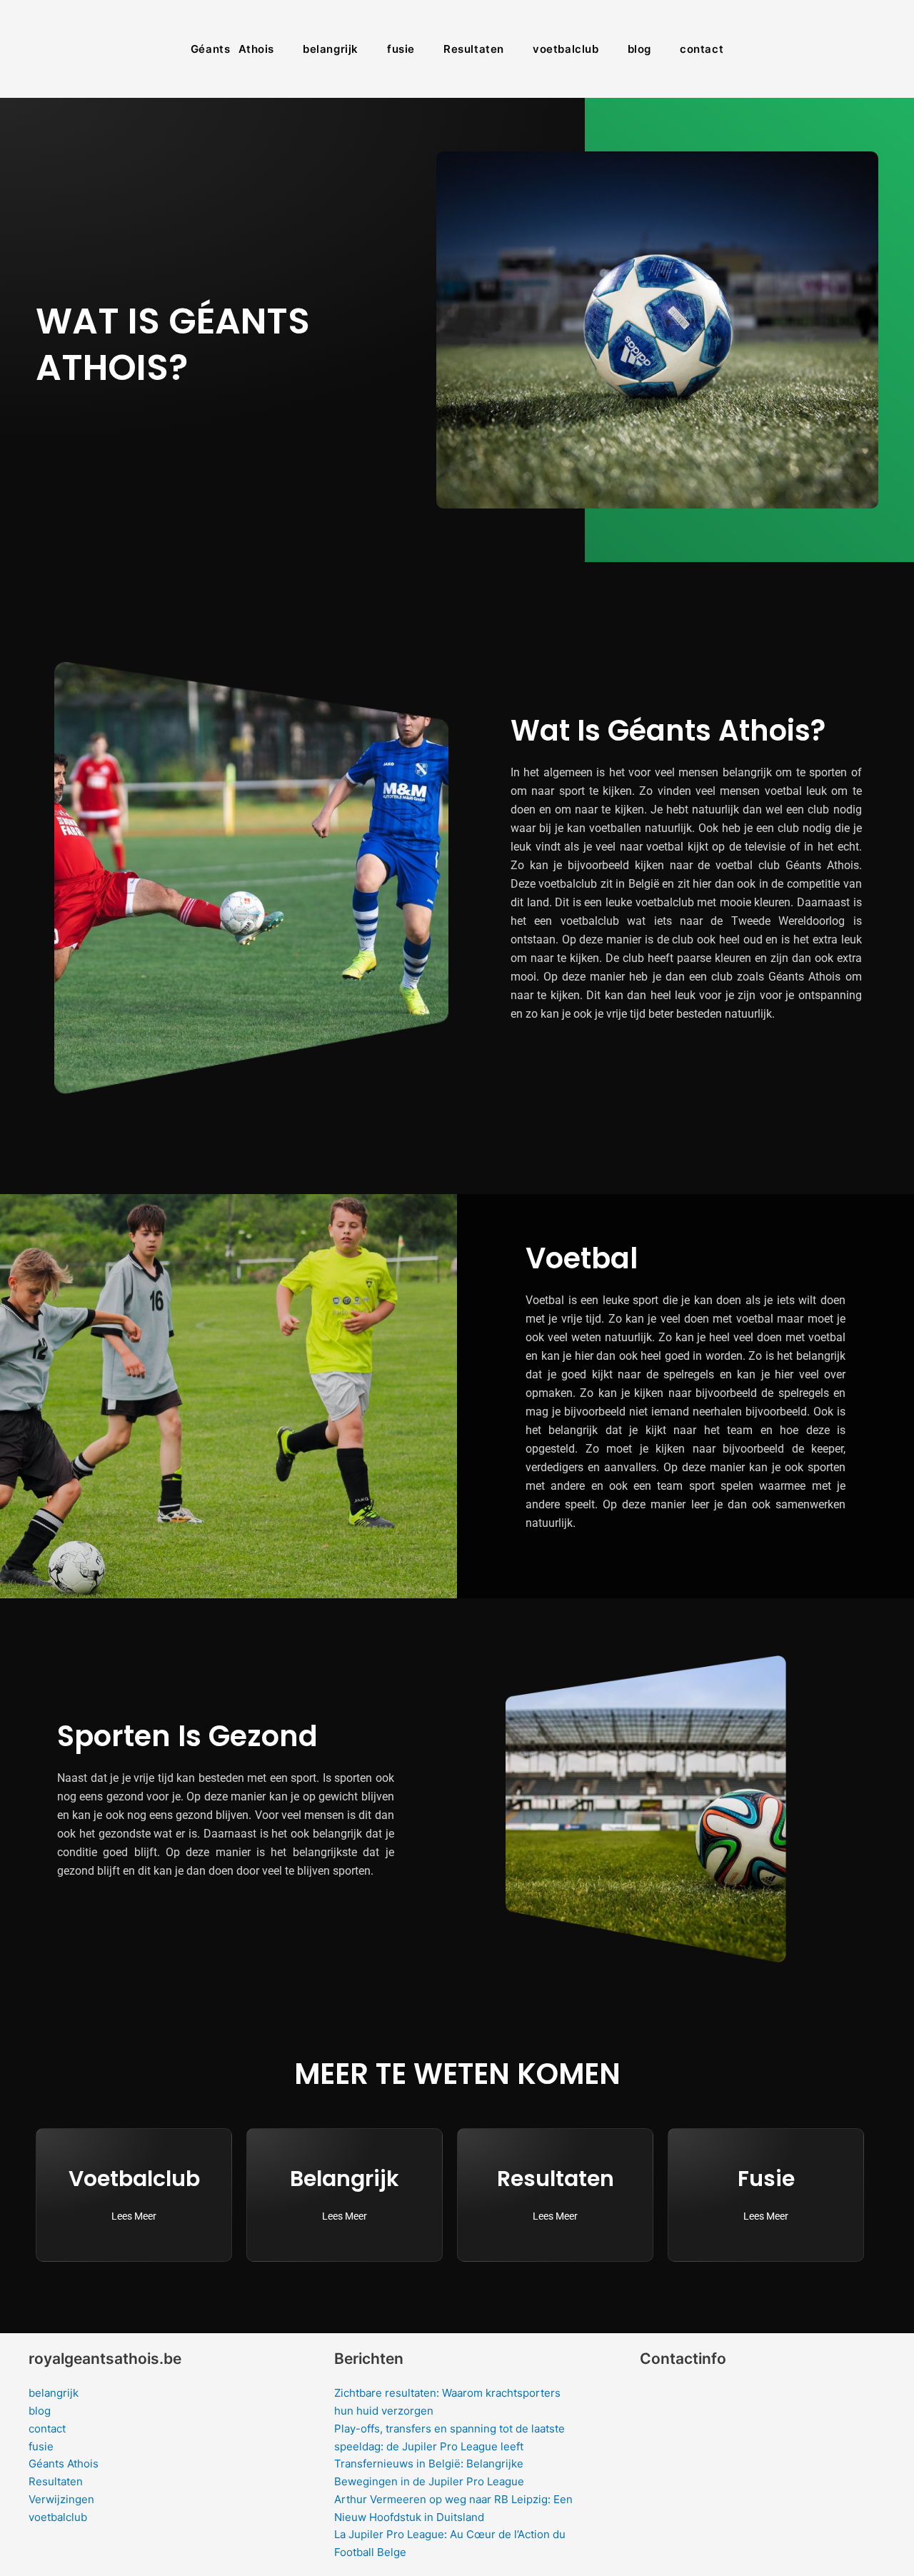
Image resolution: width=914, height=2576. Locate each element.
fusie (401, 49)
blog (639, 49)
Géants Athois (232, 49)
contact (702, 49)
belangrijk (331, 49)
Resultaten (474, 49)
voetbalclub (566, 49)
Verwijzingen (61, 2499)
